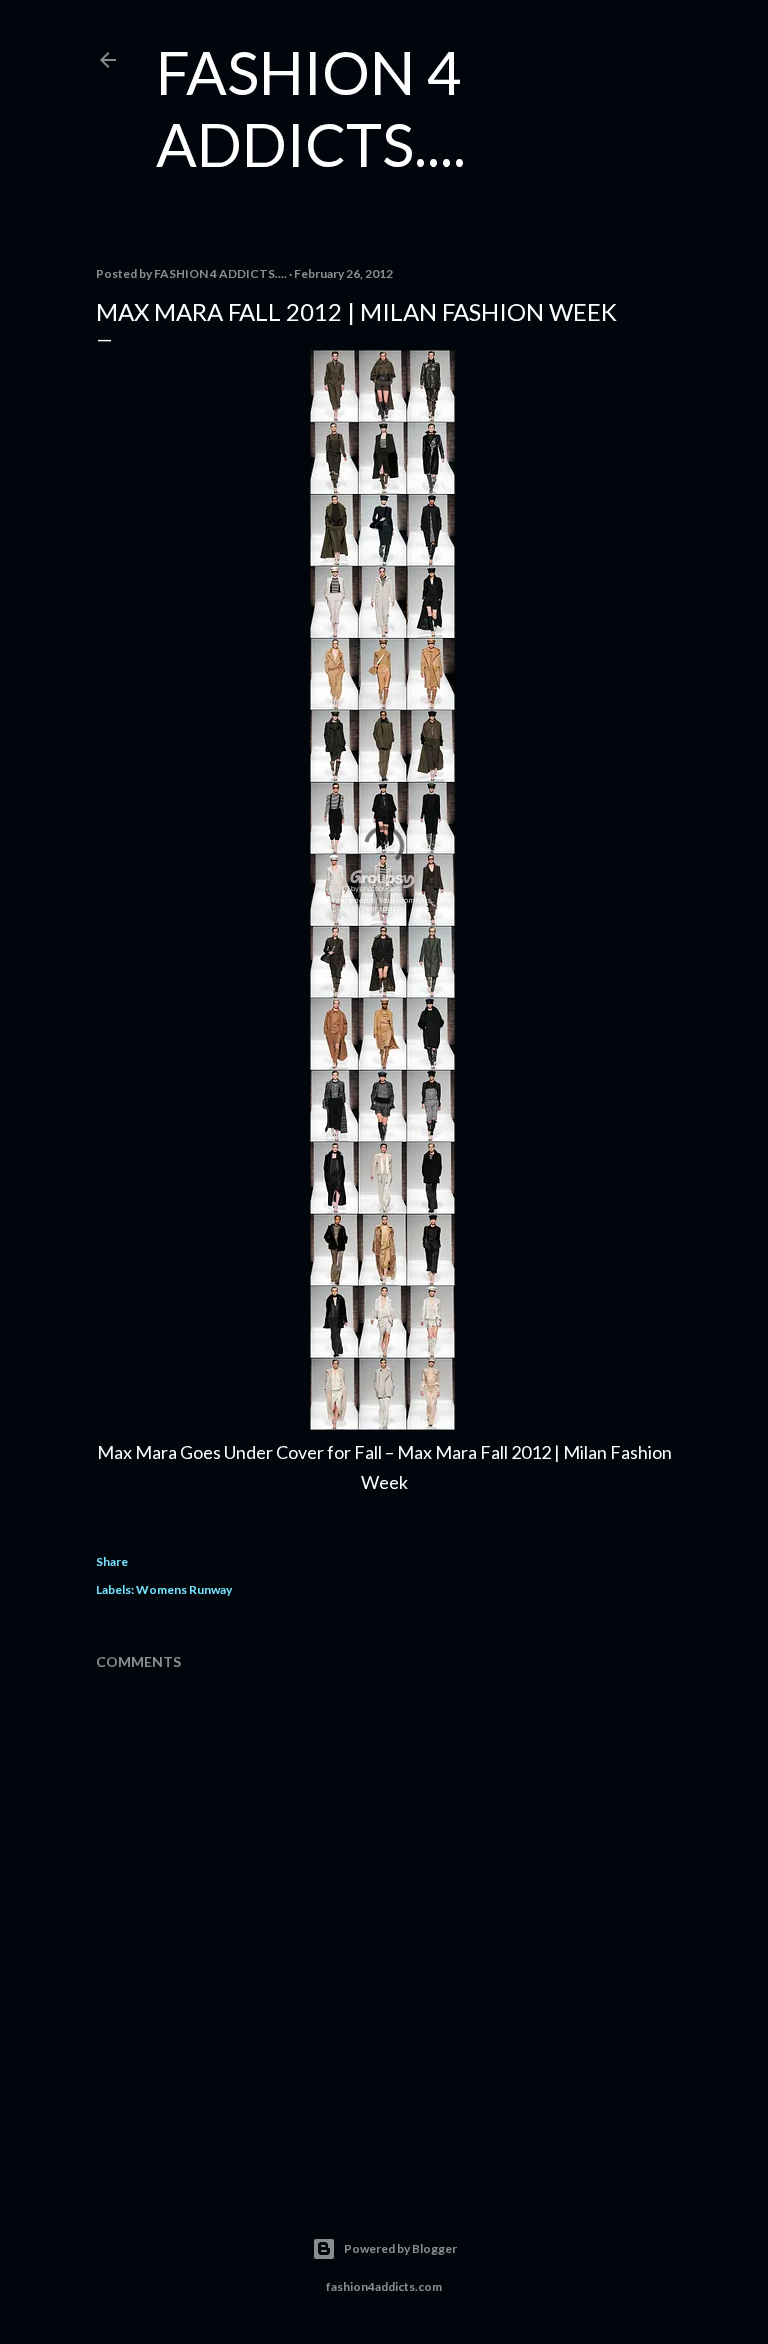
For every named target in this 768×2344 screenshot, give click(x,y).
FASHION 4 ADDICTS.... (311, 108)
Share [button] (112, 1561)
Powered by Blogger (400, 2248)
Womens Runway (184, 1589)
